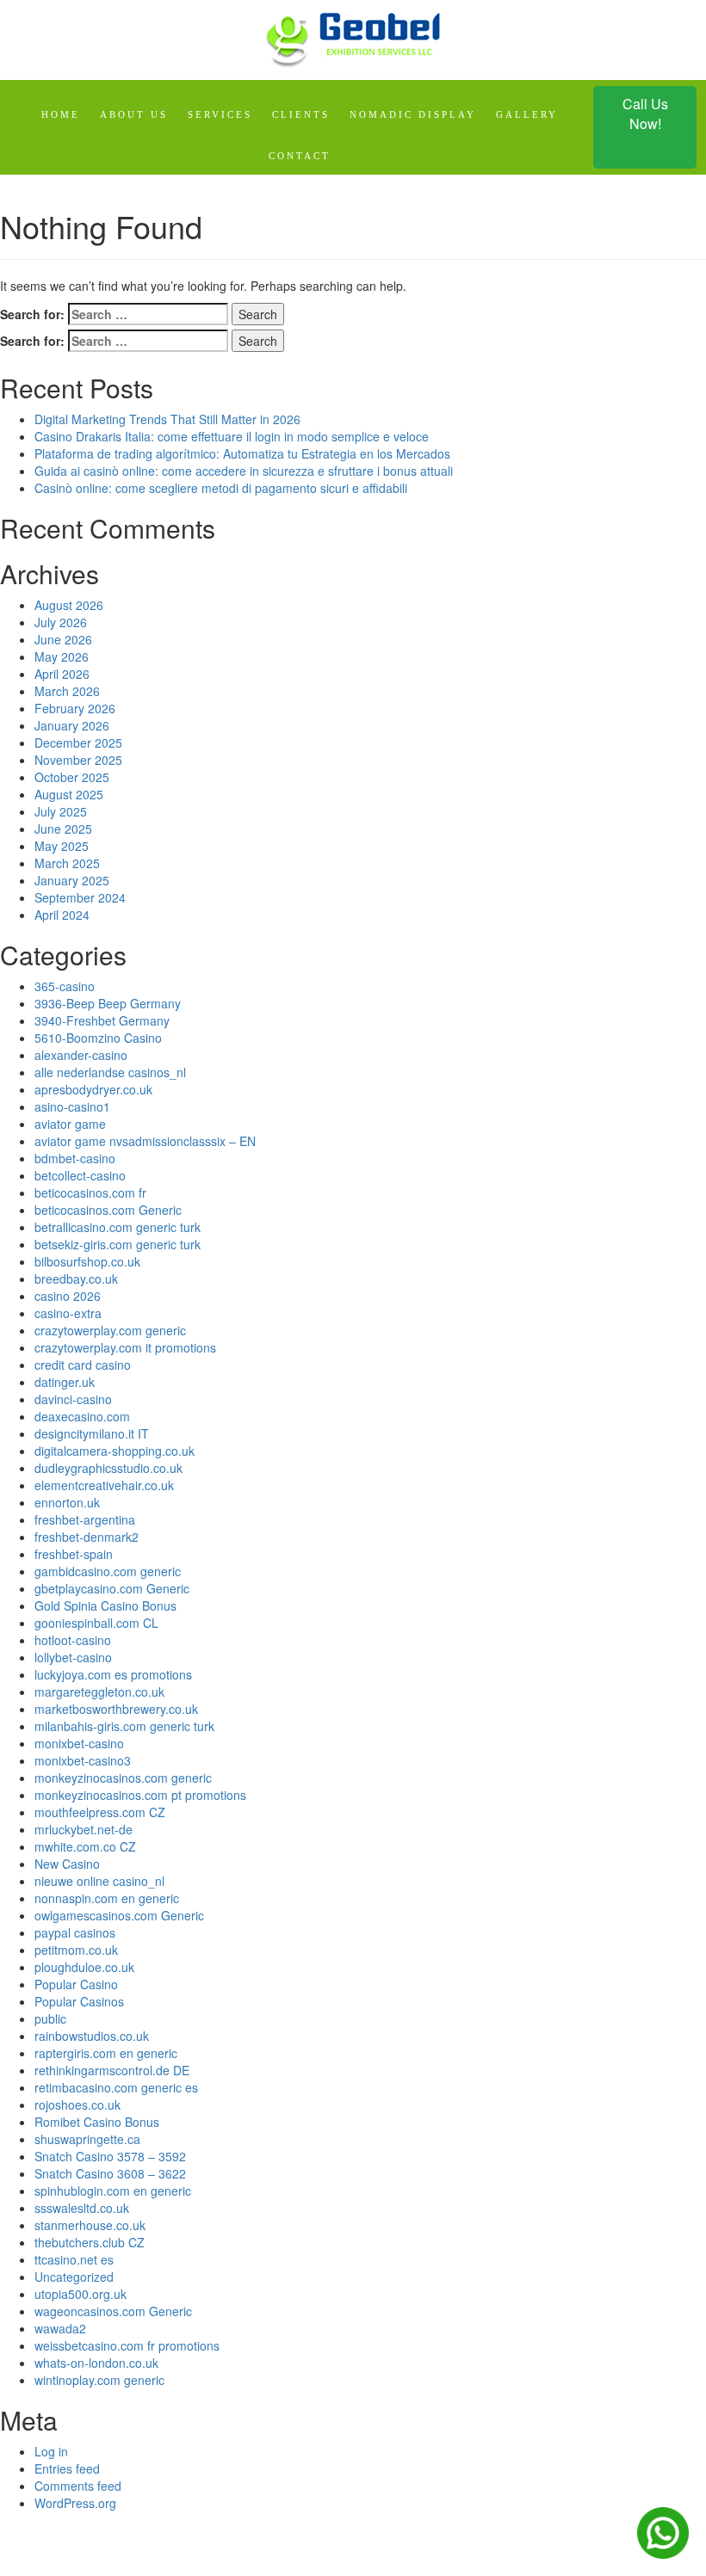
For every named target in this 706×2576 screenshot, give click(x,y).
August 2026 (69, 605)
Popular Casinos (79, 2001)
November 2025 (78, 760)
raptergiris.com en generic (106, 2053)
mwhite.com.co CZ (85, 1846)
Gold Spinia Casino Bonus (105, 1605)
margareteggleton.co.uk (99, 1692)
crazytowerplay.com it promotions (125, 1347)
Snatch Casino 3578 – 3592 (110, 2156)
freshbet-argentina (85, 1519)
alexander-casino (81, 1055)
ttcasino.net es (74, 2259)
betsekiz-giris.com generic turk (118, 1244)
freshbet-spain (74, 1554)
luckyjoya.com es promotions (113, 1674)
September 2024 (80, 897)
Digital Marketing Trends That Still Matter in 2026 (167, 419)
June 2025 (63, 829)
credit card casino (83, 1365)
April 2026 (62, 674)
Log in (51, 2451)
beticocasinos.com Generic (108, 1210)
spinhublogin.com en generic (113, 2191)
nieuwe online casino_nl (99, 1881)
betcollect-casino (80, 1175)
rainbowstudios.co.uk (92, 2036)
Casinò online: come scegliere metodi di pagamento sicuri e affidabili (221, 488)
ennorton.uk (67, 1502)
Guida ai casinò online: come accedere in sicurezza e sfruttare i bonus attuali (244, 471)
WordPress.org (75, 2503)
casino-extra (68, 1313)
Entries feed (67, 2468)
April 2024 (62, 915)
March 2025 (67, 863)
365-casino (65, 986)
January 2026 (72, 725)
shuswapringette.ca (87, 2139)
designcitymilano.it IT (92, 1433)
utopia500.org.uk (81, 2294)
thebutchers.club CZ (90, 2242)
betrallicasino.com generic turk (118, 1227)
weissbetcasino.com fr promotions (127, 2345)
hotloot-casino (73, 1640)
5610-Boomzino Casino (98, 1038)
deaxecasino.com (82, 1416)
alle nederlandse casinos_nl (110, 1072)
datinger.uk (65, 1382)
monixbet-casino (79, 1743)
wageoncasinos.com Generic (113, 2311)
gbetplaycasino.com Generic (112, 1588)
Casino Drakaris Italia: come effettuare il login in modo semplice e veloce (232, 436)
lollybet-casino (73, 1657)
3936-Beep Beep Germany (108, 1003)
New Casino (67, 1864)
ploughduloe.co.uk (84, 1967)
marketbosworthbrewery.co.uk (116, 1709)
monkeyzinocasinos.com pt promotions (140, 1795)
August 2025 (69, 794)
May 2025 (62, 846)
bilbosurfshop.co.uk (87, 1261)
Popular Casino (76, 1984)
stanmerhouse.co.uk (90, 2225)
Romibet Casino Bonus (97, 2122)
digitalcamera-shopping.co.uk (115, 1451)
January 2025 (72, 880)
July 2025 (61, 811)
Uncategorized (74, 2277)
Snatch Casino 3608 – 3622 (110, 2173)
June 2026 (63, 639)
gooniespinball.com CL (96, 1623)
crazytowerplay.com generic (110, 1330)
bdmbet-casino (75, 1158)
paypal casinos (75, 1932)
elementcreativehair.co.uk (104, 1485)
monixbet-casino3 (83, 1760)
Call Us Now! (645, 114)
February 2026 (75, 708)
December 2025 (78, 743)
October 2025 (72, 777)
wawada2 (60, 2328)
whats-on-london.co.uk (96, 2363)
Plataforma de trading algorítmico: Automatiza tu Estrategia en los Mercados (242, 453)
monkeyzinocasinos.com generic (123, 1778)
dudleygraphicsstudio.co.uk (108, 1468)
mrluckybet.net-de (84, 1829)
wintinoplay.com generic (99, 2380)
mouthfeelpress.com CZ (100, 1812)
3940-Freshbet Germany (102, 1020)
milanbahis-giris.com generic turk (124, 1726)
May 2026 (62, 656)
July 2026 (61, 622)
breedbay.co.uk (76, 1279)
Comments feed (78, 2486)
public (50, 2018)
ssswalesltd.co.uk (82, 2208)
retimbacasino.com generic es (116, 2087)
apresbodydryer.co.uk (93, 1089)
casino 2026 (68, 1296)
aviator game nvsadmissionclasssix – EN (145, 1141)
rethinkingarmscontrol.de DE (112, 2070)
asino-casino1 (72, 1106)
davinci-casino (73, 1399)
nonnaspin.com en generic (107, 1898)
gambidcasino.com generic (108, 1571)
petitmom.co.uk (76, 1950)
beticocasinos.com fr (90, 1192)
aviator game (70, 1124)
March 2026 (67, 691)
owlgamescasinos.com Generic (119, 1915)
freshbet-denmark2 (87, 1537)
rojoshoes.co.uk (77, 2105)
